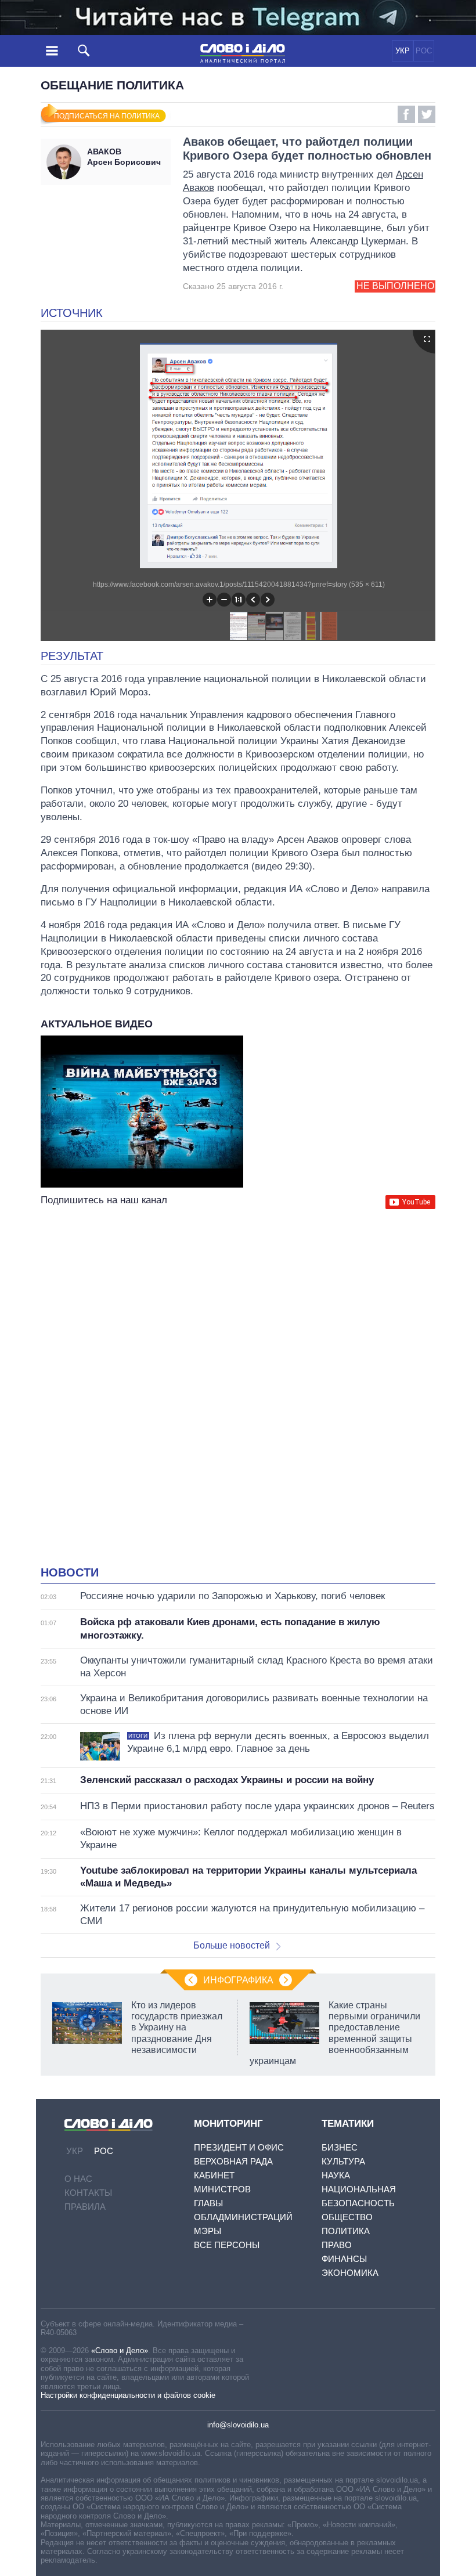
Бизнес (340, 2147)
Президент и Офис (239, 2147)
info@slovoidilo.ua (238, 2425)
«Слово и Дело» (120, 2350)
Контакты (88, 2193)
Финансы (344, 2259)
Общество (347, 2217)
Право (337, 2245)
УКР (403, 51)
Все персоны (227, 2245)
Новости (70, 1572)
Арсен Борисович (124, 157)
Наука (336, 2175)
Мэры (208, 2231)
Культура (343, 2161)
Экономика (350, 2273)
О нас (78, 2179)
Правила (85, 2207)
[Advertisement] (238, 1325)
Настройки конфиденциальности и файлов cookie (128, 2395)
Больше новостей (232, 1945)
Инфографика (238, 1980)
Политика (346, 2231)
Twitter (427, 114)
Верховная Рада (233, 2161)
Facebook (406, 114)
